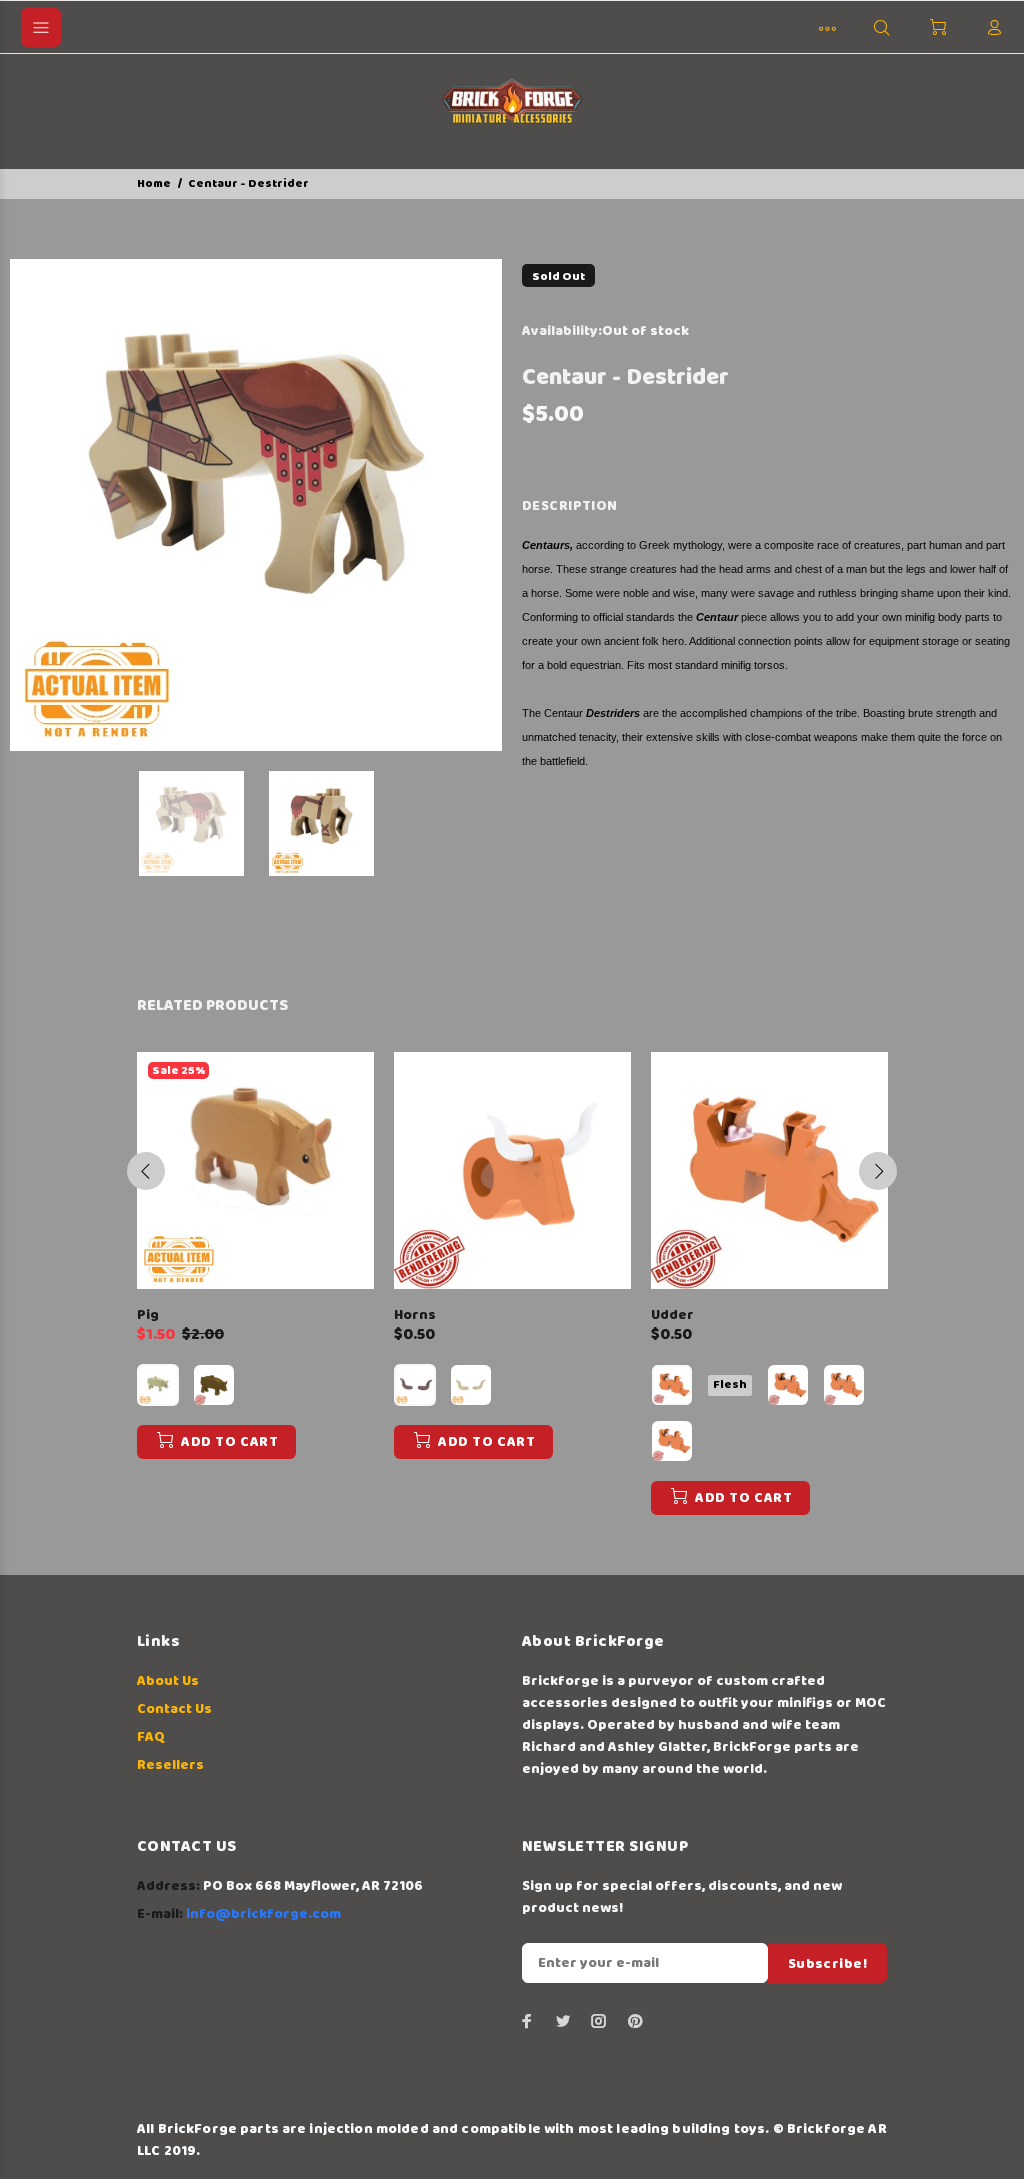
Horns (415, 1315)
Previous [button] (146, 1171)
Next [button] (878, 1171)
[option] (204, 823)
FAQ (151, 1737)
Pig (148, 1315)
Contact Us (174, 1709)
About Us (168, 1681)
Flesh (730, 1384)
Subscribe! (827, 1964)
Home (154, 183)
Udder (672, 1315)
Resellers (170, 1765)
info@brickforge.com (263, 1914)
